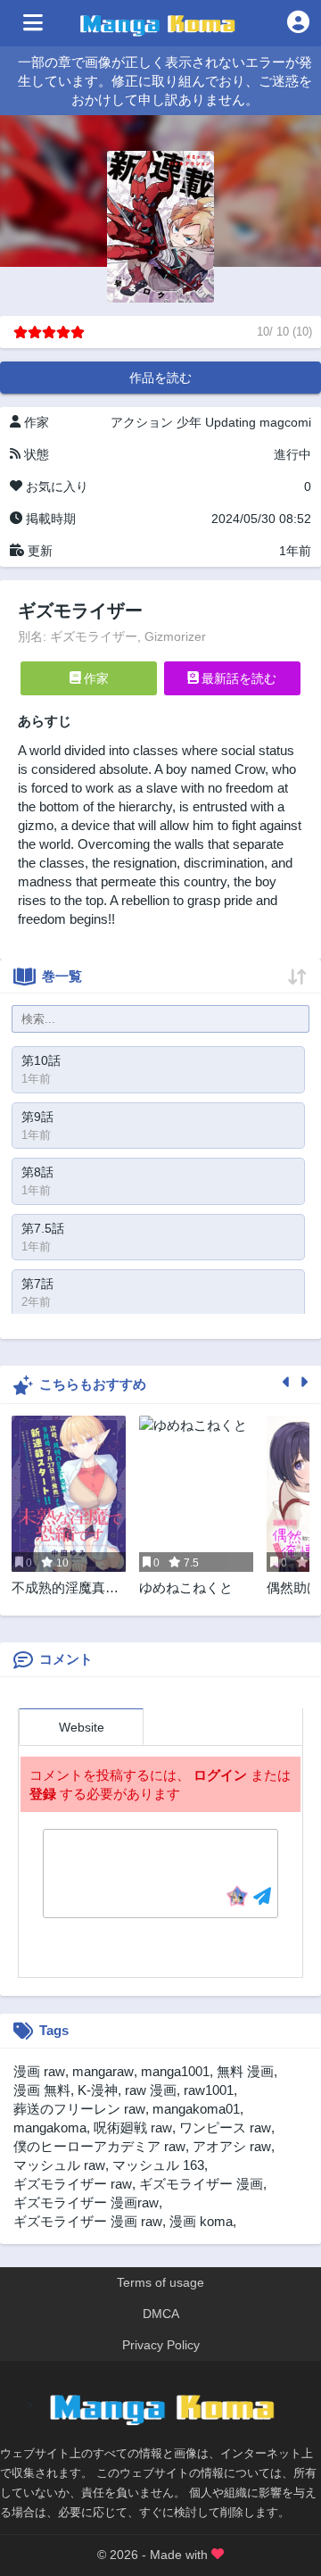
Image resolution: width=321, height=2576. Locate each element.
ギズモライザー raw (73, 2184)
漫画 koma (201, 2221)
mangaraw (103, 2071)
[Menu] (33, 23)
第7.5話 (43, 1228)
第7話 (37, 1284)
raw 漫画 (151, 2090)
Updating (230, 422)
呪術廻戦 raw (133, 2127)
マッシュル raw (59, 2165)
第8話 (37, 1172)
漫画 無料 (42, 2090)
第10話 (41, 1060)
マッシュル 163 (158, 2165)
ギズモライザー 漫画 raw (88, 2221)
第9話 (37, 1117)
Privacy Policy (161, 2345)
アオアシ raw (232, 2146)
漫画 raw (39, 2071)
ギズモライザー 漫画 (201, 2184)
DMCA (161, 2314)
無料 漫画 (245, 2071)
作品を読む (160, 378)
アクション (142, 422)
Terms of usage (160, 2282)
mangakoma (50, 2127)
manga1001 (175, 2071)
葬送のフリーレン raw (79, 2109)
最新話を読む (237, 678)
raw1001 (209, 2090)
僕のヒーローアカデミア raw (99, 2146)
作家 (95, 678)
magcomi (285, 422)
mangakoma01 (196, 2109)
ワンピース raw (225, 2127)
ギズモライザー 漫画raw (86, 2202)
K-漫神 (98, 2090)
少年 (189, 422)
